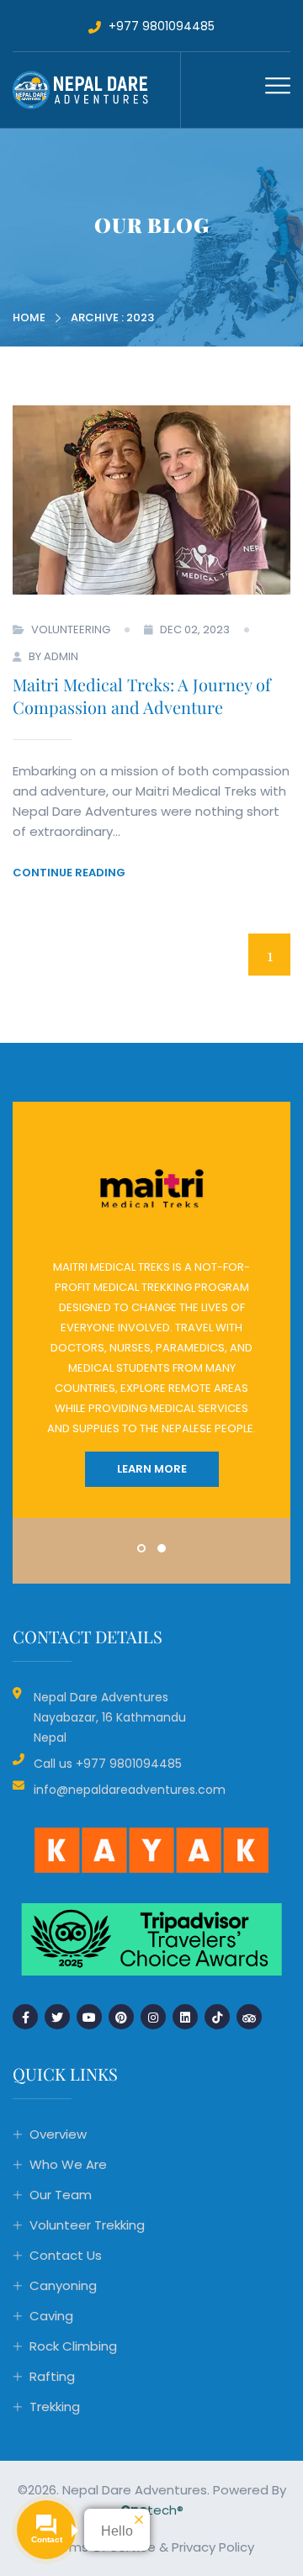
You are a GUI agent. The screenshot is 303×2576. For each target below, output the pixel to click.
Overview (58, 2134)
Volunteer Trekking (87, 2225)
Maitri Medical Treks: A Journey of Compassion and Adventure (142, 696)
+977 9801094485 (160, 26)
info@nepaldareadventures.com (130, 1790)
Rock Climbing (73, 2346)
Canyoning (63, 2285)
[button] (141, 1548)
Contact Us (66, 2255)
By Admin (53, 656)
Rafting (52, 2376)
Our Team (61, 2195)
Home (29, 317)
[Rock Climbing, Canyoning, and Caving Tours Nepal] (96, 89)
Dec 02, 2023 (195, 629)
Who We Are (68, 2164)
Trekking (55, 2407)
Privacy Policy (213, 2547)
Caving (51, 2316)
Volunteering (71, 629)
